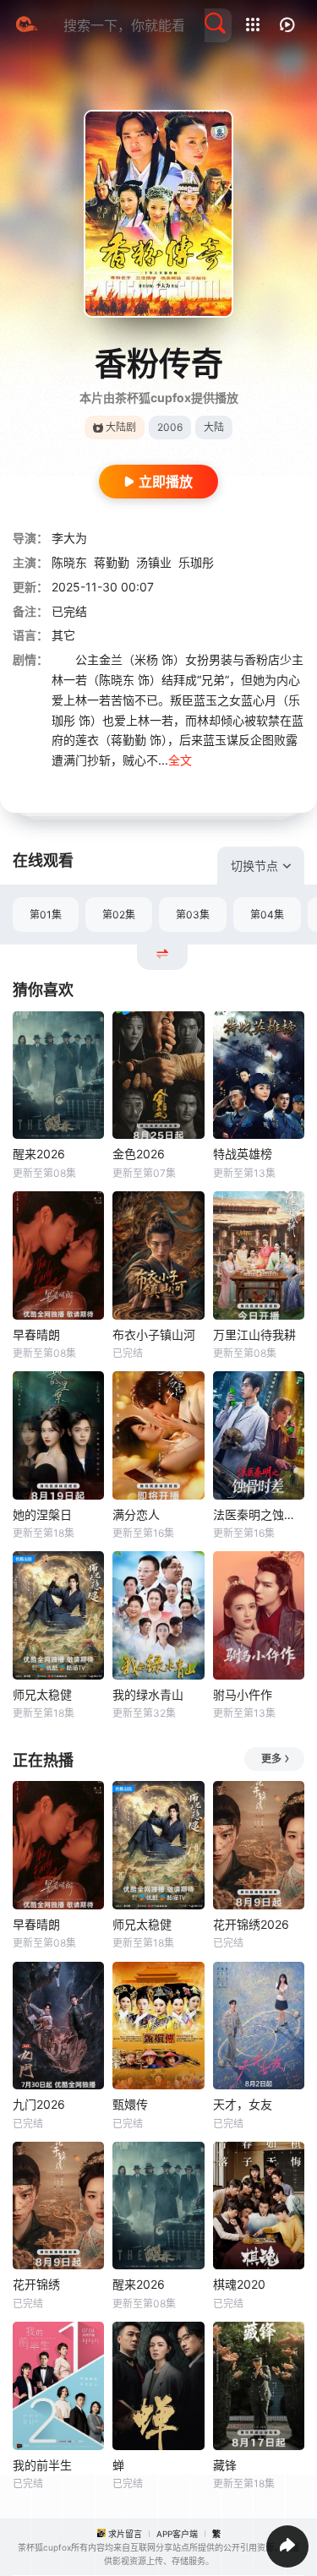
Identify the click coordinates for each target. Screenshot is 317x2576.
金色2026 (139, 1154)
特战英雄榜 (243, 1154)
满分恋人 (136, 1514)
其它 (63, 635)
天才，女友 (243, 2104)
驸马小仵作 (243, 1694)
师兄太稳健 (42, 1694)
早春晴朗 (36, 1334)
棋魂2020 (239, 2284)
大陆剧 (121, 427)
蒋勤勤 (112, 562)
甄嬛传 (130, 2104)
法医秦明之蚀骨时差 (259, 1514)
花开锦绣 (36, 2284)
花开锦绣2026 (251, 1924)
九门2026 (39, 2104)
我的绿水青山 (148, 1694)
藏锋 (225, 2465)
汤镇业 (154, 562)
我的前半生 (42, 2465)
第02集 (119, 915)
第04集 (267, 915)
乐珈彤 (196, 562)
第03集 (193, 915)
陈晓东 (69, 562)
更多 (271, 1759)
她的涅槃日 (42, 1514)
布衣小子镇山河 (154, 1334)
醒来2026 (39, 1154)
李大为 (69, 538)
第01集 (46, 915)
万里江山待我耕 (254, 1334)
